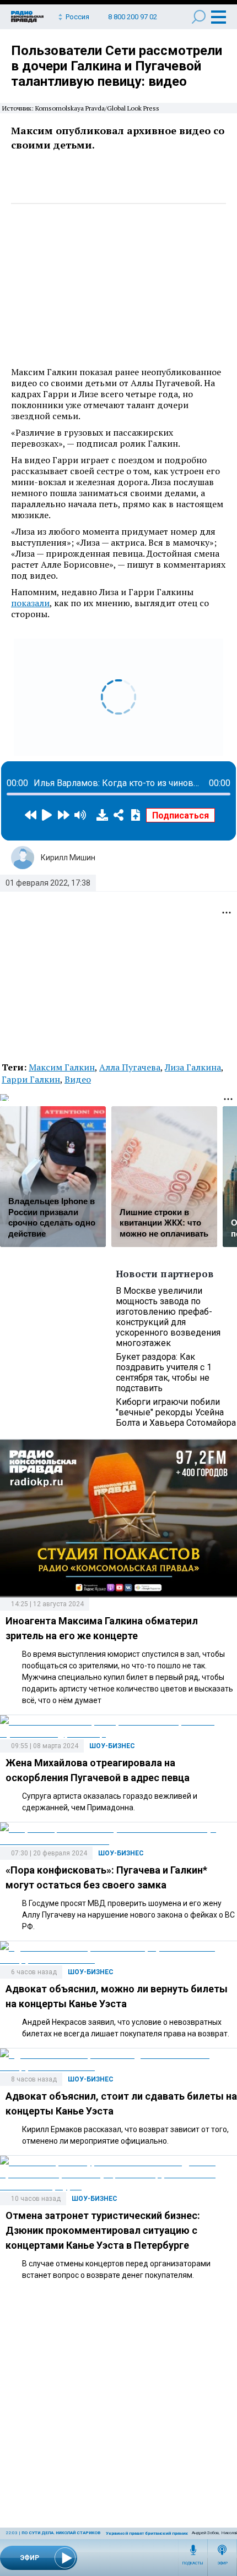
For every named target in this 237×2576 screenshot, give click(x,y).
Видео (78, 1079)
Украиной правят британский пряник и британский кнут (168, 2533)
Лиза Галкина (193, 1067)
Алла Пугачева (130, 1067)
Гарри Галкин (31, 1079)
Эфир (222, 2563)
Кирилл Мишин (68, 858)
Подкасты (193, 2563)
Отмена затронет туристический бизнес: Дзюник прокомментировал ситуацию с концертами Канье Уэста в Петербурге (103, 2230)
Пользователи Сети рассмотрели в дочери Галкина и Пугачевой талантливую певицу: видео (117, 66)
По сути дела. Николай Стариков (61, 2533)
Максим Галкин (62, 1067)
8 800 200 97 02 (133, 17)
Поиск (199, 17)
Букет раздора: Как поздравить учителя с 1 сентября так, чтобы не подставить (164, 1372)
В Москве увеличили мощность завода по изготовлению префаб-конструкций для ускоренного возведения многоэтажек (168, 1317)
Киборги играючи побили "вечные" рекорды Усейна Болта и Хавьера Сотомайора (176, 1412)
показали (30, 603)
